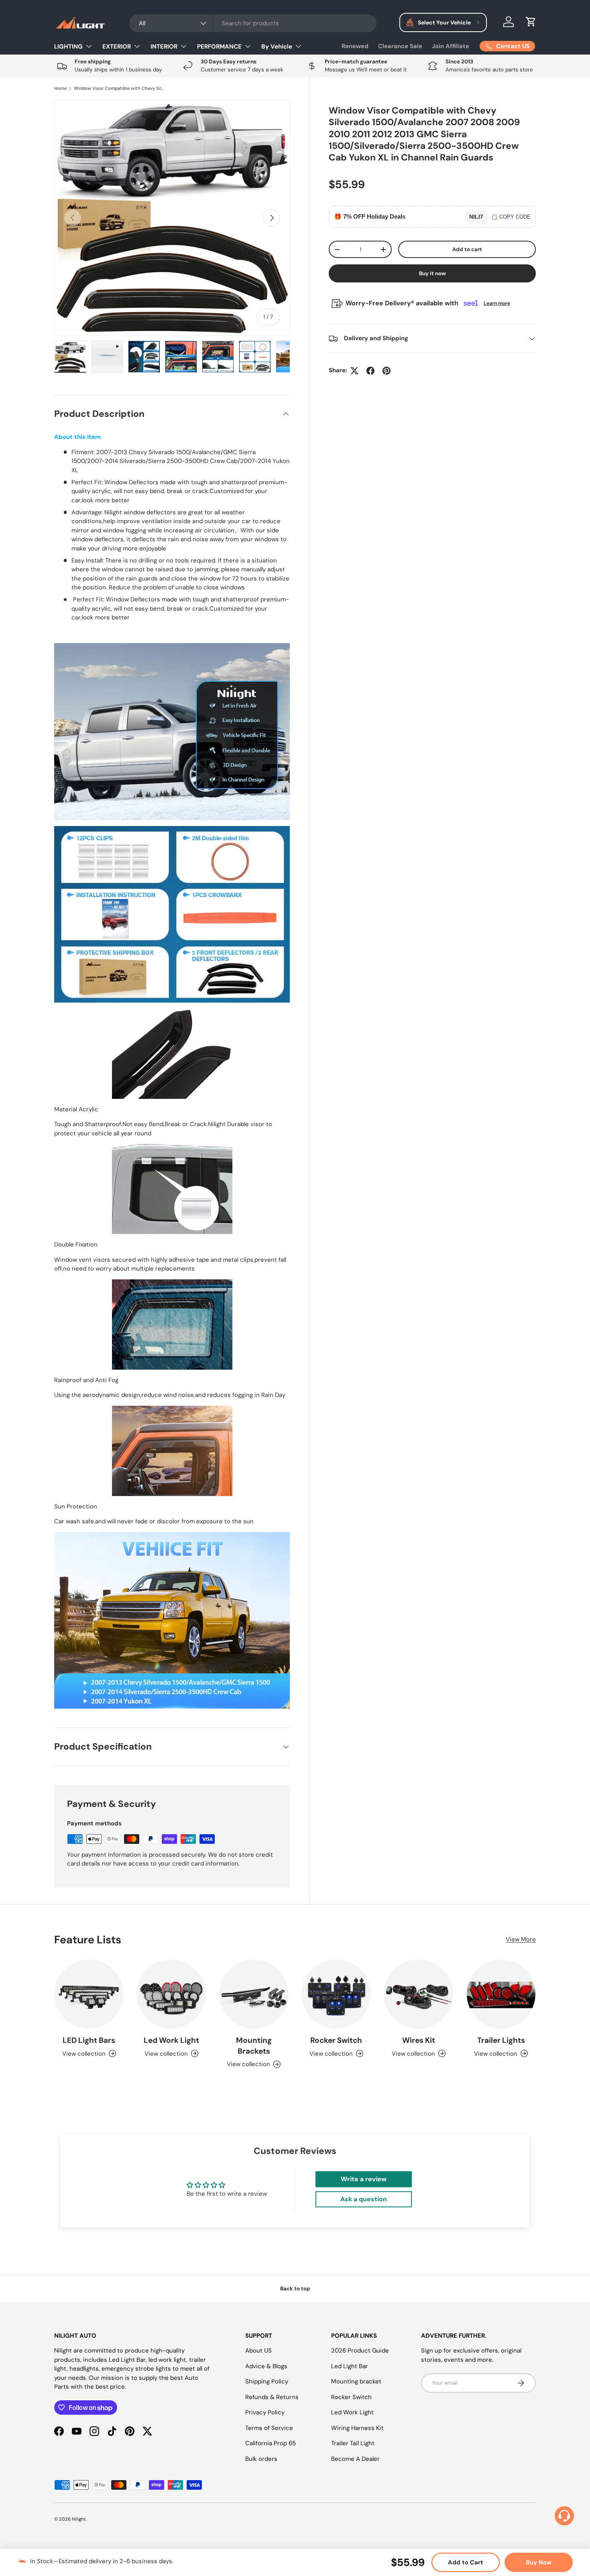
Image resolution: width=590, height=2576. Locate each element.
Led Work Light (171, 2040)
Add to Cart (466, 2562)
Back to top (295, 2289)
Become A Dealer (355, 2459)
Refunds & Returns (272, 2397)
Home (60, 88)
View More (521, 1939)
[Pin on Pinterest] (387, 371)
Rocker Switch (336, 2040)
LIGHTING (68, 47)
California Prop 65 (271, 2443)
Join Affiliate (451, 46)
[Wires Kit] (418, 1994)
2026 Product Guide (360, 2351)
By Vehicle (277, 47)
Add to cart (467, 249)
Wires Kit (419, 2040)
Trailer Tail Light (353, 2443)
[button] (531, 22)
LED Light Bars (89, 2040)
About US (258, 2351)
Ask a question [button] (364, 2199)
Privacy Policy (265, 2412)
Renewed (355, 46)
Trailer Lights (501, 2040)
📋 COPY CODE (511, 217)
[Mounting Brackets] (254, 1994)
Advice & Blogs (266, 2366)
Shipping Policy (267, 2381)
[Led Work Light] (171, 1994)
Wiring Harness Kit (357, 2428)
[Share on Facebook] (370, 371)
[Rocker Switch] (336, 1994)
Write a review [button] (364, 2179)
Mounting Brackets (254, 2046)
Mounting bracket (356, 2381)
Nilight (79, 2519)
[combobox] (253, 23)
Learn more (497, 304)
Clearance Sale (400, 46)
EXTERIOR (117, 47)
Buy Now (539, 2562)
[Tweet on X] (354, 371)
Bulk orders (261, 2459)
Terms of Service (269, 2428)
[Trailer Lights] (501, 1994)
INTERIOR (164, 47)
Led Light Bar (350, 2366)
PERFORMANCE (219, 47)
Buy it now (432, 274)
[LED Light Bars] (89, 1994)
